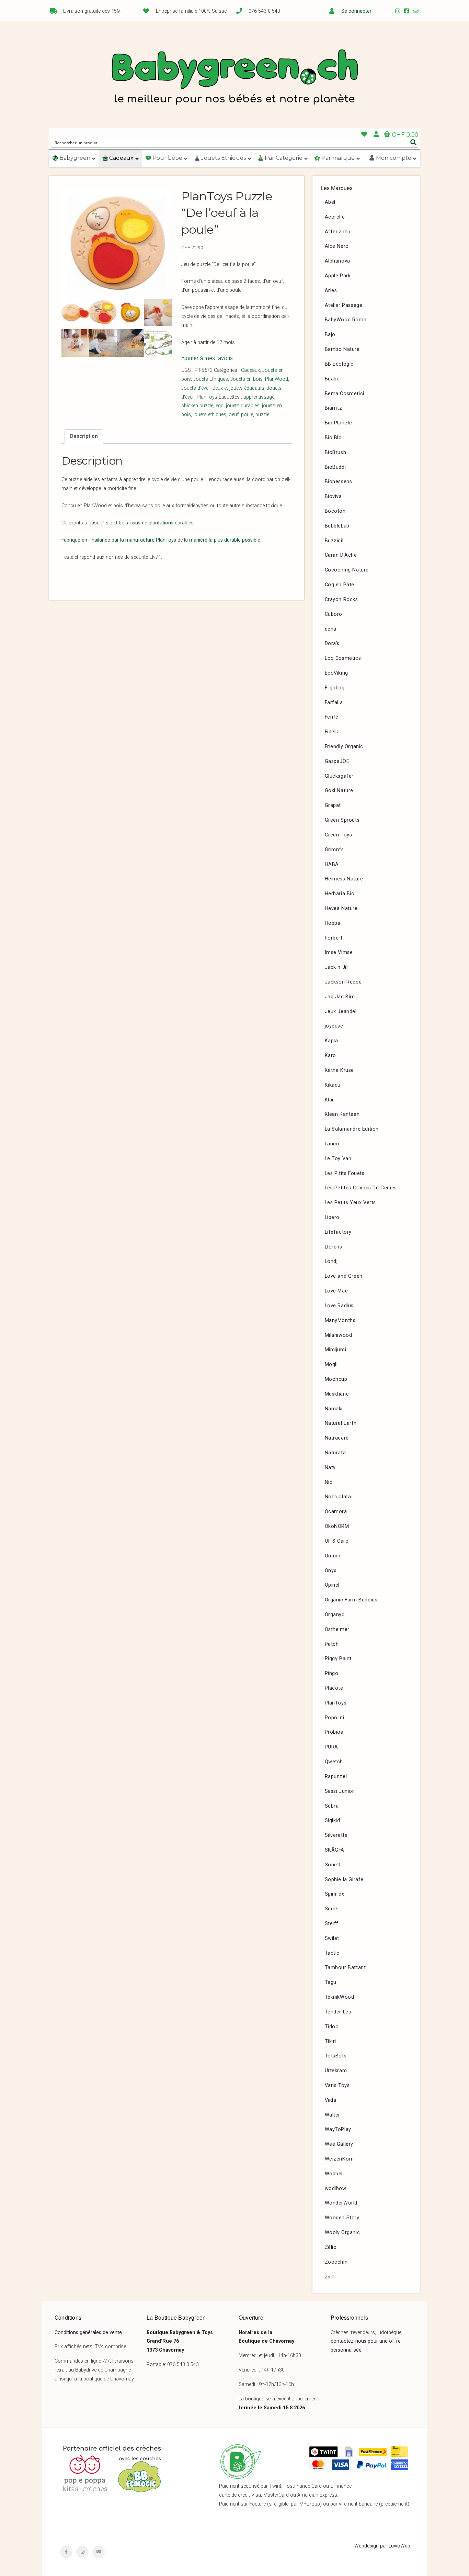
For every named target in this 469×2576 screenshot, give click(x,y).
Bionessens (339, 482)
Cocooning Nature (347, 570)
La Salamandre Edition (352, 1129)
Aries (331, 291)
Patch (332, 1644)
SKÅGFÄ (335, 1850)
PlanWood (277, 379)
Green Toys (339, 835)
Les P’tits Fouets (345, 1173)
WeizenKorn (339, 2159)
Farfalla (334, 703)
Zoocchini (337, 2262)
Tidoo (332, 2027)
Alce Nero (337, 246)
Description (84, 436)
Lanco (332, 1144)
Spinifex (335, 1894)
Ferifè (332, 717)
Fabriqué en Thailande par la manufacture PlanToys (119, 540)
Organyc (335, 1615)
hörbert (334, 938)
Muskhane (337, 1394)
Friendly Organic (344, 747)
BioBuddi (335, 467)
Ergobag (335, 688)
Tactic (332, 1953)
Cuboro (334, 614)
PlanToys (207, 397)
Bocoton (335, 511)
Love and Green (344, 1276)
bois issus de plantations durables (156, 523)
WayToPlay (338, 2129)
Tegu (331, 1982)
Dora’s (332, 643)
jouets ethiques (210, 415)
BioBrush (336, 452)
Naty (330, 1468)
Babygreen (235, 78)
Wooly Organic (342, 2233)
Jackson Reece (343, 982)
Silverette (336, 1835)
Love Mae (336, 1291)
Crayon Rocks (341, 599)
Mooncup (336, 1379)
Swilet (332, 1938)
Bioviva (333, 496)
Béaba (332, 379)
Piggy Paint (338, 1659)
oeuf (234, 415)
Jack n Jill (337, 967)
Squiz (331, 1909)
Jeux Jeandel (341, 1012)
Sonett (333, 1865)
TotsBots (336, 2056)
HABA (332, 864)
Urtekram (336, 2071)
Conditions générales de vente (88, 2333)
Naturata (335, 1453)
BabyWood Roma (346, 320)
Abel (330, 202)
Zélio (331, 2247)
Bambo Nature (342, 349)
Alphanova (338, 261)
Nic (329, 1482)
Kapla (331, 1041)
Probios (334, 1732)
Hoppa (333, 923)
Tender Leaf (339, 2012)
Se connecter (356, 11)
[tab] (84, 436)
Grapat (333, 805)
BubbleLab (337, 526)
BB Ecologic (339, 364)
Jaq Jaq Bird (340, 997)
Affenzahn (338, 232)
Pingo (332, 1673)
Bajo (330, 335)
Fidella (332, 732)
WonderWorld (341, 2203)
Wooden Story (342, 2218)
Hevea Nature (341, 908)
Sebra (332, 1806)
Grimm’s (334, 850)
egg (220, 406)
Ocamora (336, 1512)
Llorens (334, 1247)
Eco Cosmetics (343, 658)
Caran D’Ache (341, 555)
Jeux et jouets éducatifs (239, 388)
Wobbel (334, 2174)
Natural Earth (341, 1423)
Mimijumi (336, 1350)
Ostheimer (337, 1629)
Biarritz (334, 408)
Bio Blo (333, 438)
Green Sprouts (342, 820)
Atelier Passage (344, 305)
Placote (334, 1688)
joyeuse (334, 1026)
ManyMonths (340, 1320)
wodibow (336, 2189)
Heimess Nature (344, 879)
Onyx (331, 1571)
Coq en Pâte (340, 585)
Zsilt (330, 2277)
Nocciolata (338, 1497)
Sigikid (333, 1820)
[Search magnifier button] (413, 142)
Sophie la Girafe (344, 1880)
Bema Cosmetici (345, 394)
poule (247, 415)
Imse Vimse (339, 952)
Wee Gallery (339, 2144)
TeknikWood (340, 1997)
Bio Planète (339, 423)
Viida (331, 2100)
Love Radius (339, 1306)
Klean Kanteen (342, 1114)
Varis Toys (337, 2085)
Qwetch (334, 1762)
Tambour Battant (345, 1968)
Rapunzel (336, 1776)
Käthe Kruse (340, 1070)
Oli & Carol (338, 1541)
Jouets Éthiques (211, 379)
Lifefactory (338, 1232)
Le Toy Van (338, 1159)
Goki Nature (339, 791)
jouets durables (243, 406)
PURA (331, 1747)
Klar (329, 1100)
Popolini (335, 1718)
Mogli (331, 1364)
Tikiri (331, 2041)
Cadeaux (250, 370)
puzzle (262, 415)
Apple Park (338, 276)
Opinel (332, 1585)
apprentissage (259, 397)
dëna (331, 629)
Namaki (334, 1409)
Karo (330, 1056)
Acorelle (335, 217)
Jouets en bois (247, 379)
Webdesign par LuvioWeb (382, 2546)
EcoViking (336, 673)
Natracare (337, 1438)
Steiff (332, 1924)
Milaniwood (339, 1335)
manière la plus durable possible (225, 540)
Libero (332, 1217)
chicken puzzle (197, 406)
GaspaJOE (337, 761)
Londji (332, 1261)
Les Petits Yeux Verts (351, 1203)
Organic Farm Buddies (351, 1600)
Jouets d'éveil (196, 388)
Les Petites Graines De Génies (361, 1188)
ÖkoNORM (337, 1526)
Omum (333, 1556)
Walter (333, 2115)
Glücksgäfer (339, 776)
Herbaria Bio (340, 894)
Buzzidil (334, 541)
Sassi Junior (340, 1791)
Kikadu (333, 1085)
